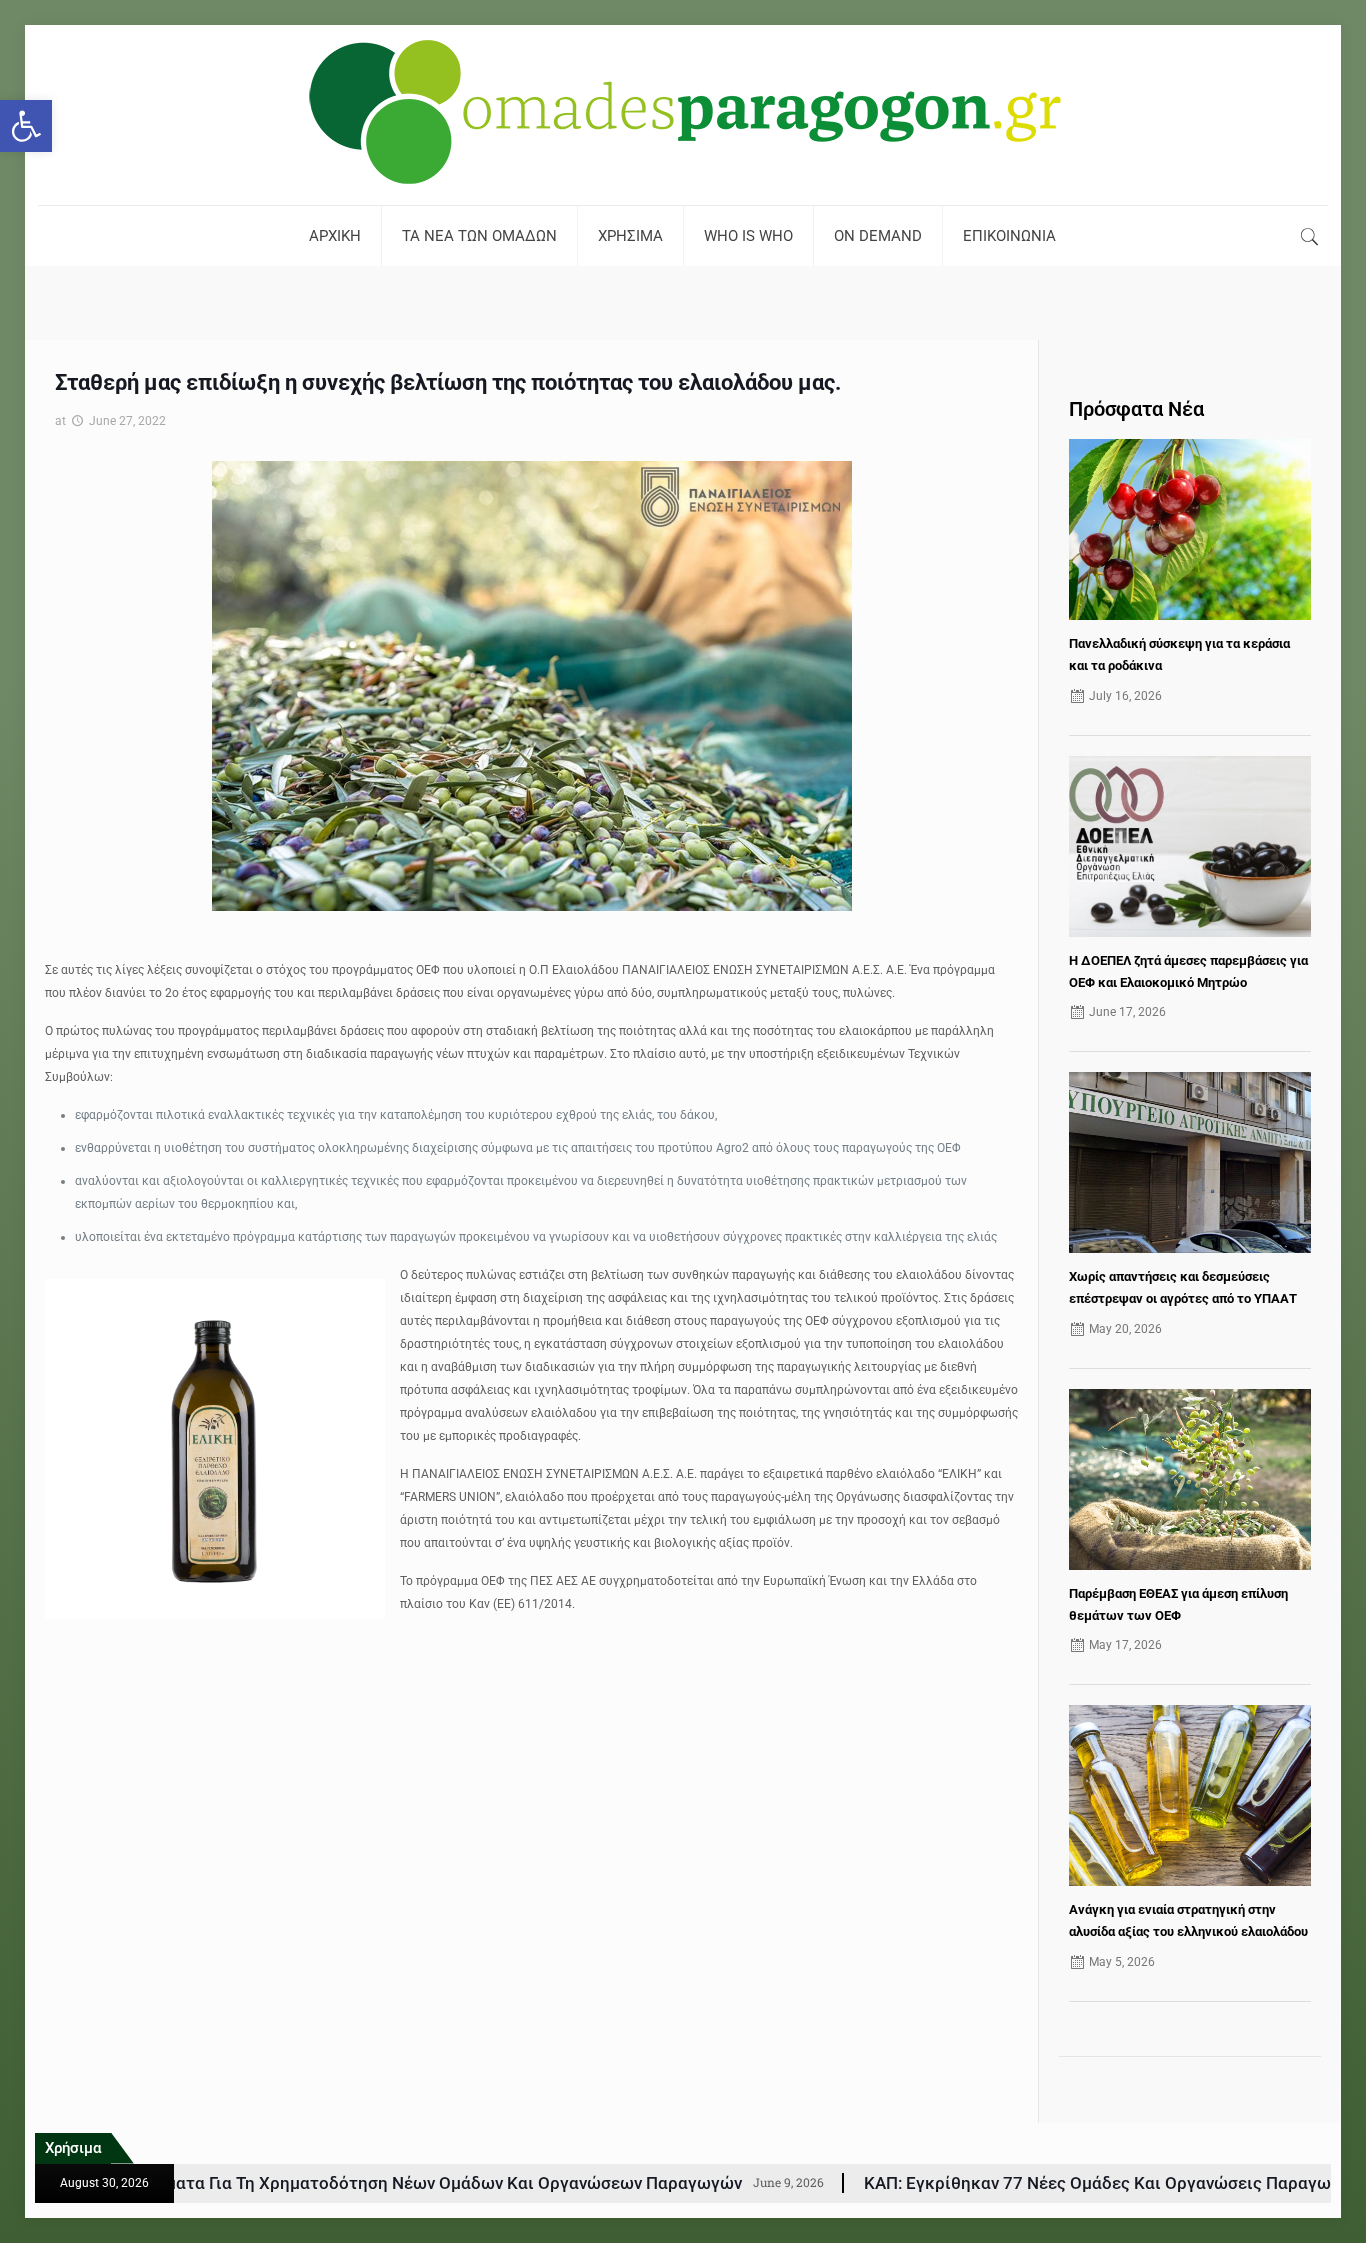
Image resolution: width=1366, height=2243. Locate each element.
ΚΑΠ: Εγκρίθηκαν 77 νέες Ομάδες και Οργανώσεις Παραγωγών (935, 2183)
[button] (26, 126)
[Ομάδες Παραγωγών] (683, 115)
